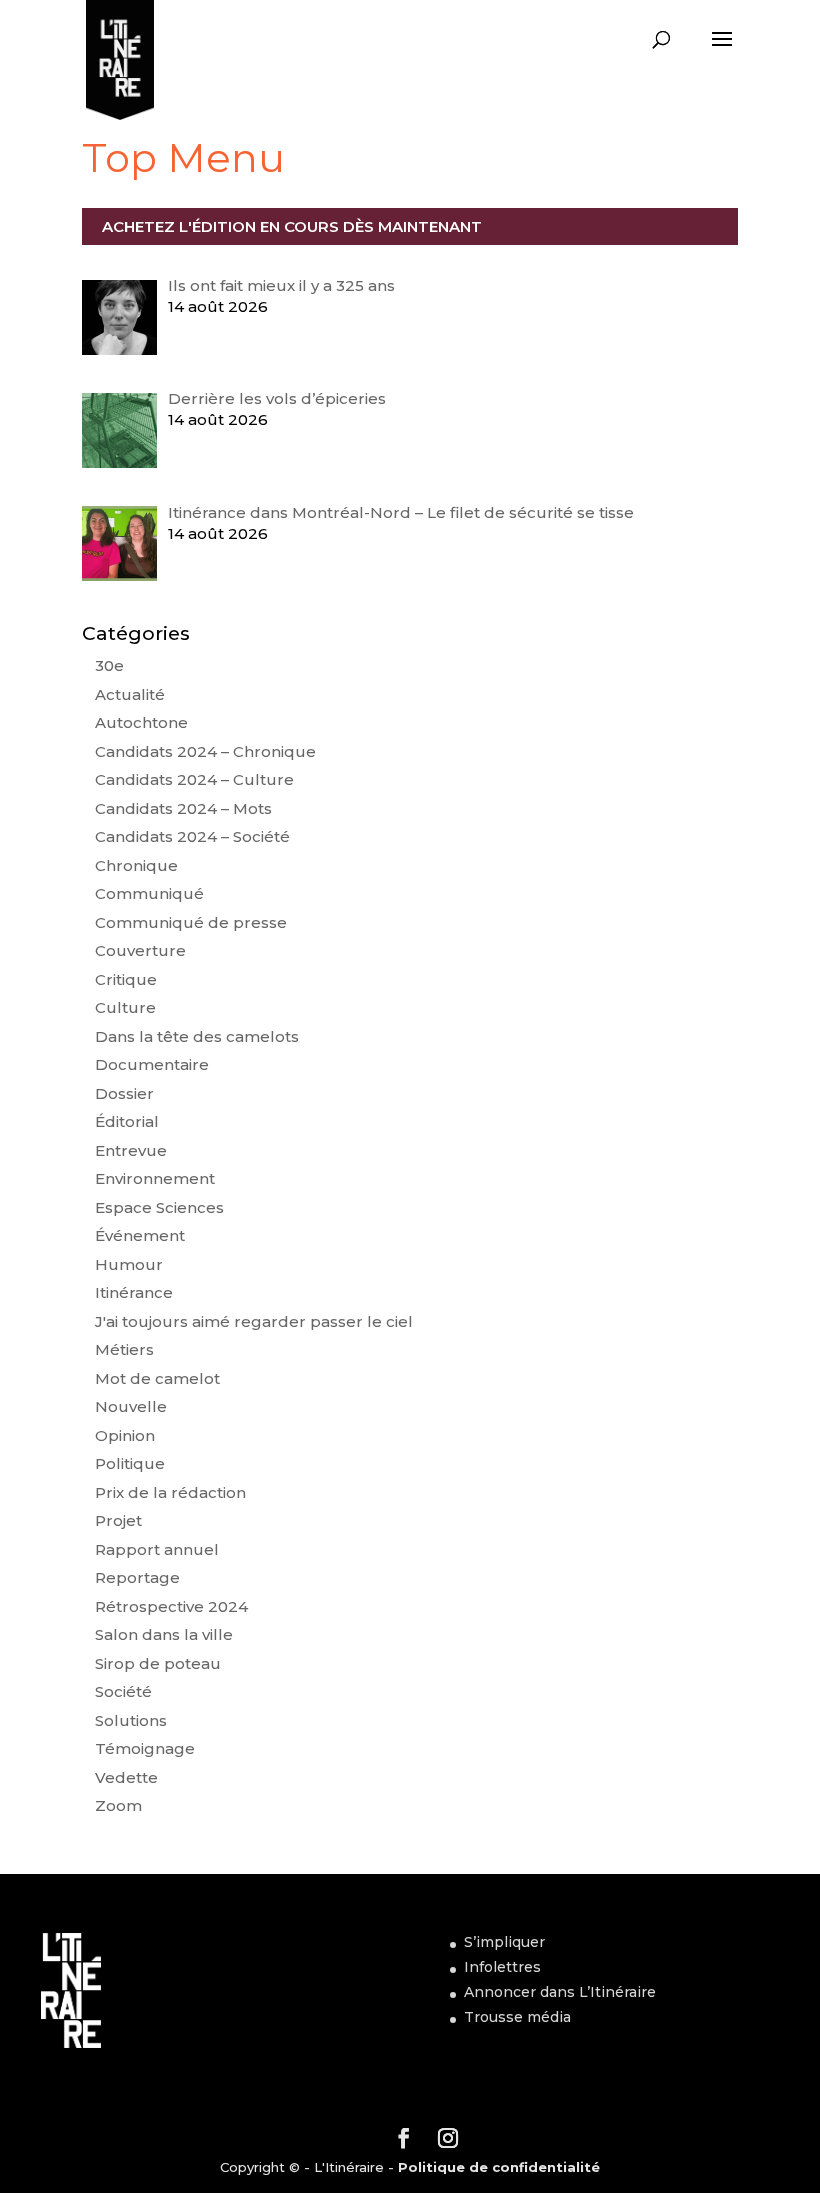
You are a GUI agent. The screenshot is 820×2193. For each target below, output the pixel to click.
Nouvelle (131, 1406)
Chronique (136, 865)
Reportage (137, 1577)
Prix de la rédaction (170, 1492)
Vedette (126, 1777)
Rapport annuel (157, 1549)
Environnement (155, 1178)
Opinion (125, 1435)
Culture (125, 1007)
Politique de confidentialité (499, 2167)
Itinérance (134, 1292)
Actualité (130, 694)
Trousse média (517, 2017)
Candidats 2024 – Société (192, 836)
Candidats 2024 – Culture (194, 779)
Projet (118, 1520)
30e (109, 665)
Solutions (131, 1720)
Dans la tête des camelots (197, 1036)
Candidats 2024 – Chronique (205, 751)
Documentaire (152, 1064)
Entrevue (131, 1150)
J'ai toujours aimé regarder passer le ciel (254, 1321)
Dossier (124, 1093)
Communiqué (149, 893)
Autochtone (141, 722)
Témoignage (145, 1748)
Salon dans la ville (164, 1634)
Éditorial (127, 1121)
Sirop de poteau (158, 1663)
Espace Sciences (159, 1207)
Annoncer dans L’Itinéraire (560, 1992)
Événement (140, 1235)
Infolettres (502, 1967)
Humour (129, 1264)
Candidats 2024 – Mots (183, 808)
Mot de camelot (157, 1378)
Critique (126, 979)
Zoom (118, 1805)
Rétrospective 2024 (171, 1606)
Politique (130, 1463)
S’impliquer (504, 1942)
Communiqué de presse (191, 922)
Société (123, 1691)
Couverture (140, 950)
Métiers (124, 1349)
